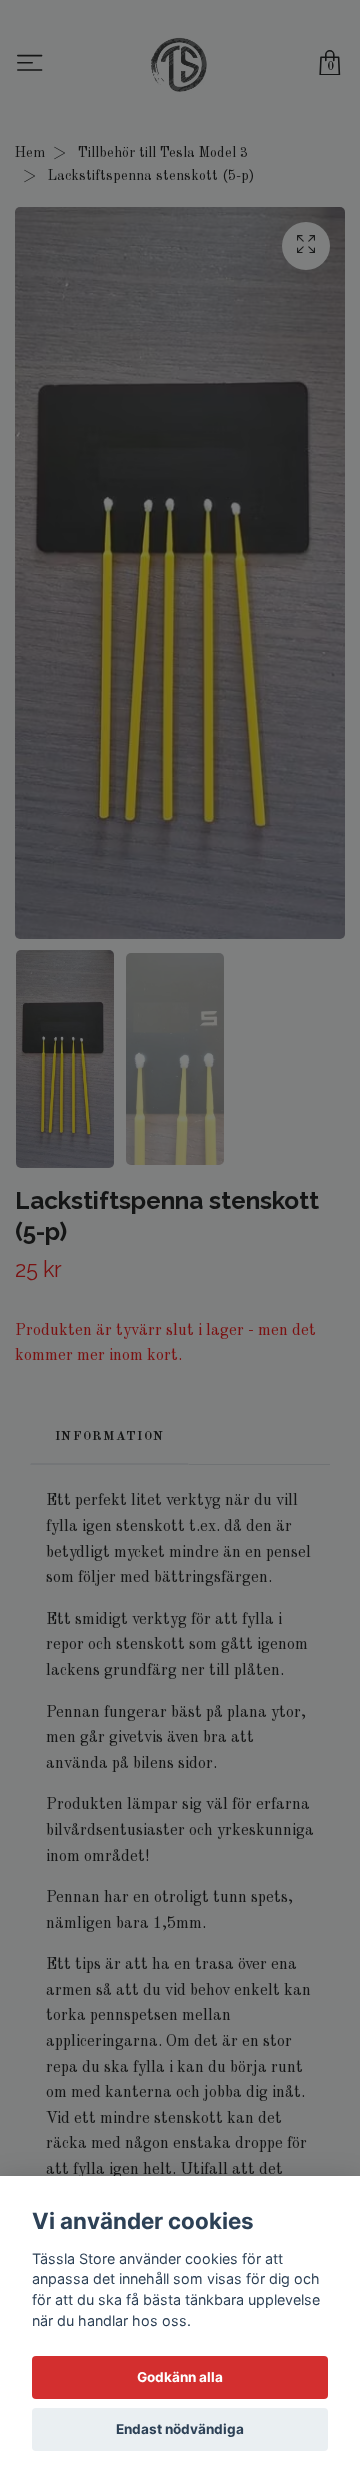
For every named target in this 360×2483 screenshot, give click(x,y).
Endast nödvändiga (180, 2429)
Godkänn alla (180, 2377)
